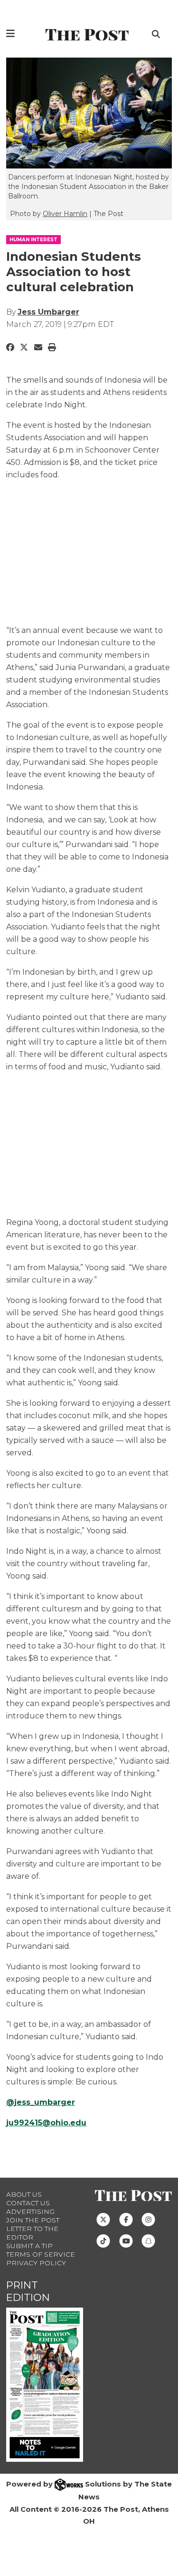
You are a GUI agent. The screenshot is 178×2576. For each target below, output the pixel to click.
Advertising (30, 2211)
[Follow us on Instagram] (148, 2219)
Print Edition (28, 2291)
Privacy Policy (36, 2263)
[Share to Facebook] (10, 347)
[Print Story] (52, 347)
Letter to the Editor (32, 2233)
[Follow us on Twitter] (103, 2219)
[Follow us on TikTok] (103, 2240)
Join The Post (33, 2220)
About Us (24, 2194)
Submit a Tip (29, 2246)
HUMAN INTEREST (33, 240)
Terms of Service (41, 2254)
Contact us (28, 2203)
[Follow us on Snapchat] (148, 2240)
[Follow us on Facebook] (126, 2219)
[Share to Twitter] (24, 347)
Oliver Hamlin (65, 214)
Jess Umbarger (48, 312)
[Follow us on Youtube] (126, 2240)
